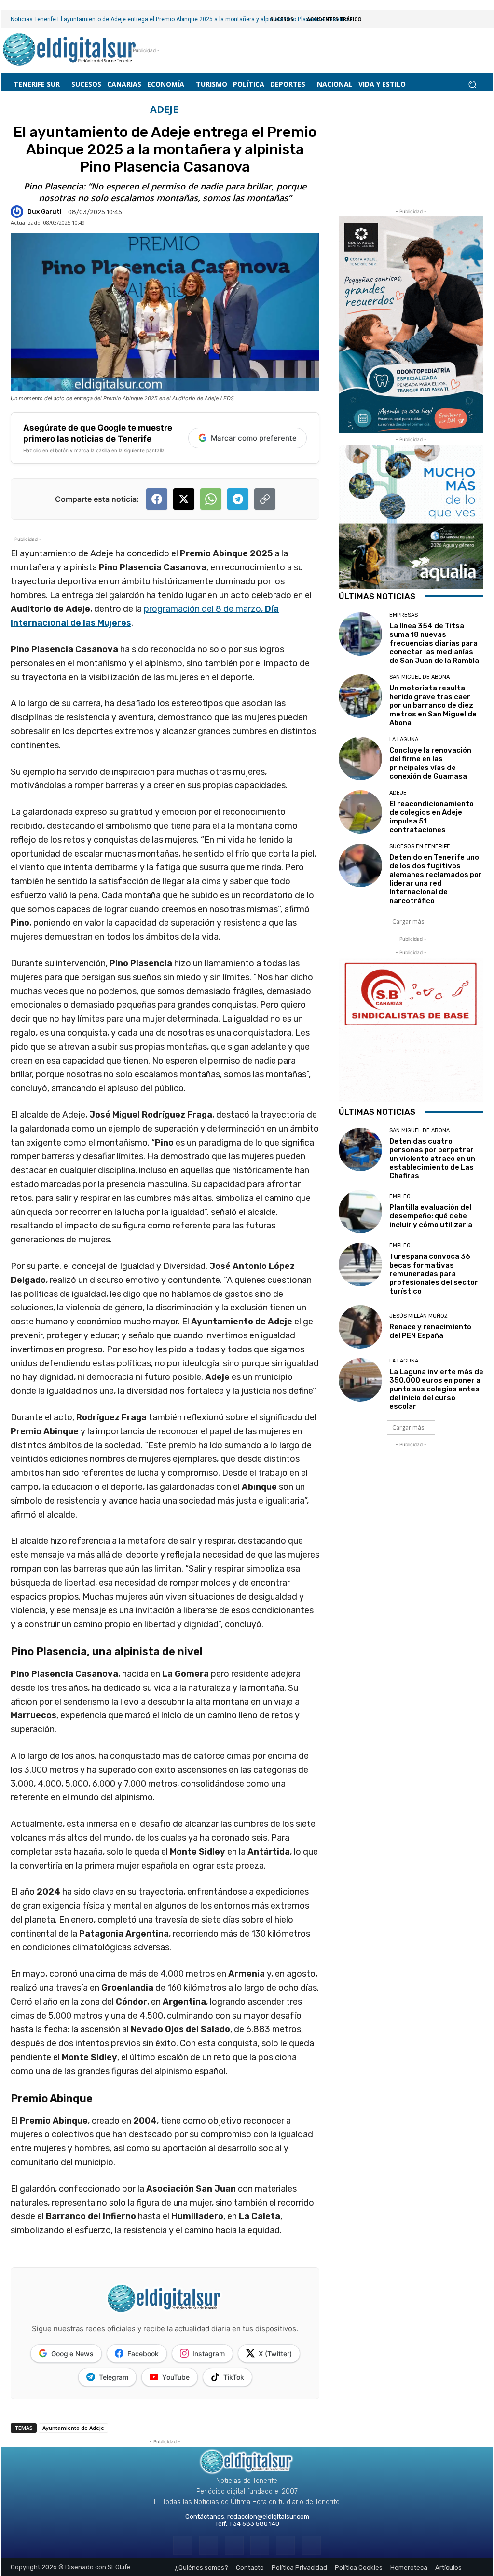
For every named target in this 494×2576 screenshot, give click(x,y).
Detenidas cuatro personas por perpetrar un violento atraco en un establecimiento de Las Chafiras (432, 1159)
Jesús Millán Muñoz (419, 1316)
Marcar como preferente (254, 438)
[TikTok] (260, 2545)
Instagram (209, 2353)
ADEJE (164, 109)
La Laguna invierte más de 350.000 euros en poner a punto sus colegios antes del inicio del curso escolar (436, 1389)
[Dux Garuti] (18, 212)
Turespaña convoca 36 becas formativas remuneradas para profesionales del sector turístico (434, 1274)
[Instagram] (209, 2545)
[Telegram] (234, 2545)
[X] (285, 2545)
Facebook (143, 2353)
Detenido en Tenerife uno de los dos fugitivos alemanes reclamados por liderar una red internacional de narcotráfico (436, 879)
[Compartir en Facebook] (157, 499)
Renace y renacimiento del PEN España (430, 1331)
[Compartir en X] (184, 499)
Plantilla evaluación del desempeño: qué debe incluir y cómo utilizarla (431, 1216)
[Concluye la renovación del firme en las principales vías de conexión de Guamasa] (360, 758)
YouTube (176, 2377)
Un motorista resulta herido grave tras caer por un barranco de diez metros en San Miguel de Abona (433, 705)
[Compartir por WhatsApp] (211, 499)
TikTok (234, 2377)
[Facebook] (183, 2545)
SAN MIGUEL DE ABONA (419, 677)
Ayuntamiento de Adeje (73, 2428)
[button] (472, 85)
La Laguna (404, 739)
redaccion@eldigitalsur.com (268, 2516)
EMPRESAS (404, 615)
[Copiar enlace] (265, 499)
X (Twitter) (275, 2353)
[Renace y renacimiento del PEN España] (360, 1327)
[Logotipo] (70, 50)
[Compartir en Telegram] (238, 499)
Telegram (114, 2377)
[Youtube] (311, 2545)
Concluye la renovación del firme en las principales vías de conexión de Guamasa (430, 763)
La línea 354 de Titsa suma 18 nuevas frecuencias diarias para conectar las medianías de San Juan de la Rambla (434, 643)
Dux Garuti (45, 211)
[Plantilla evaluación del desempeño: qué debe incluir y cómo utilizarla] (360, 1212)
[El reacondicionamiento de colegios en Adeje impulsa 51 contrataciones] (360, 812)
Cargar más (408, 922)
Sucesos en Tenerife (420, 846)
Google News (72, 2353)
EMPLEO (400, 1196)
